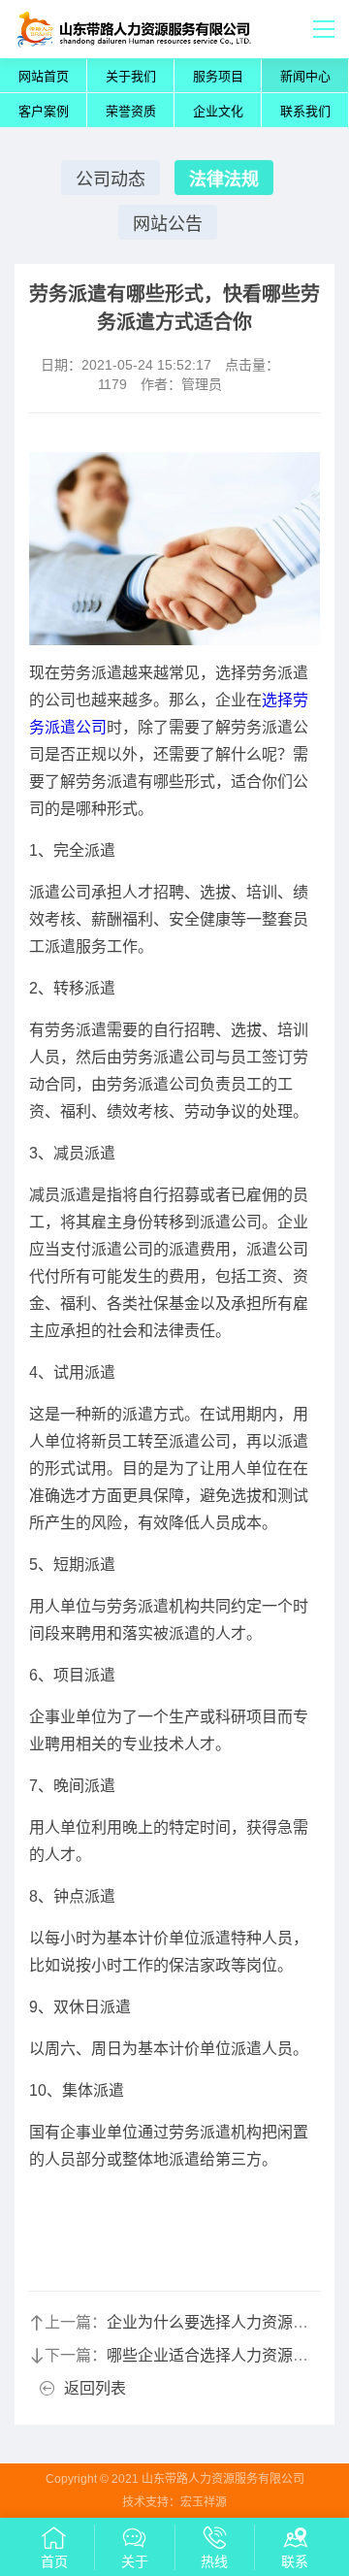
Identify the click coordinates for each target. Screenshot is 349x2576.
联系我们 (305, 111)
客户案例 (44, 111)
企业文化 (218, 111)
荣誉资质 (131, 111)
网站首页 (44, 76)
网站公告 (168, 224)
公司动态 (111, 179)
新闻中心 (305, 76)
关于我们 (131, 76)
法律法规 (224, 179)
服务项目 (218, 76)
